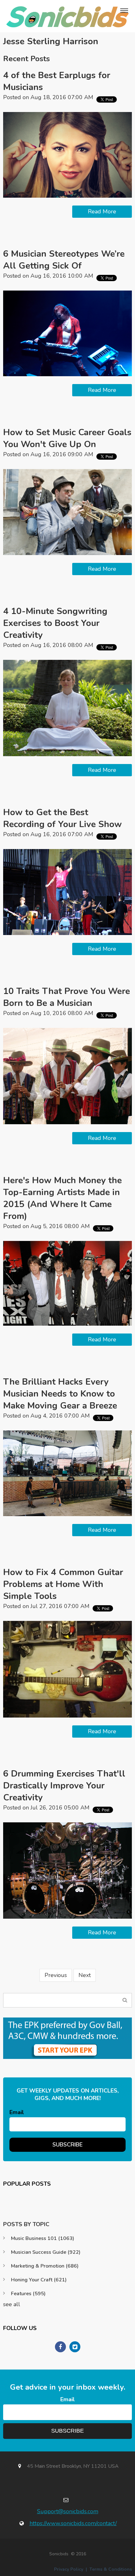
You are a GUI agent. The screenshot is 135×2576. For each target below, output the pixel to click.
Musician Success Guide (46, 2252)
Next (85, 1975)
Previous (56, 1975)
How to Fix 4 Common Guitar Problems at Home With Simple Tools (63, 1584)
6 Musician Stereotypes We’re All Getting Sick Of (64, 260)
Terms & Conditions (111, 2569)
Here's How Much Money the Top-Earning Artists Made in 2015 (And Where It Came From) (62, 1198)
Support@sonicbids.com (68, 2511)
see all (12, 2304)
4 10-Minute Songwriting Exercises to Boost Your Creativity (55, 623)
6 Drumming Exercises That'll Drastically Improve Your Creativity (64, 1786)
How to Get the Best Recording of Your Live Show (62, 818)
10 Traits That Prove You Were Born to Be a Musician (67, 997)
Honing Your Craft (39, 2280)
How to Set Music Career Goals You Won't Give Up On (67, 438)
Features (28, 2294)
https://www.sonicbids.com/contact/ (73, 2523)
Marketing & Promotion (45, 2266)
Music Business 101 (43, 2238)
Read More (102, 211)
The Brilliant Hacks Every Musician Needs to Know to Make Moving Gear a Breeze (60, 1394)
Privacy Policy (69, 2569)
